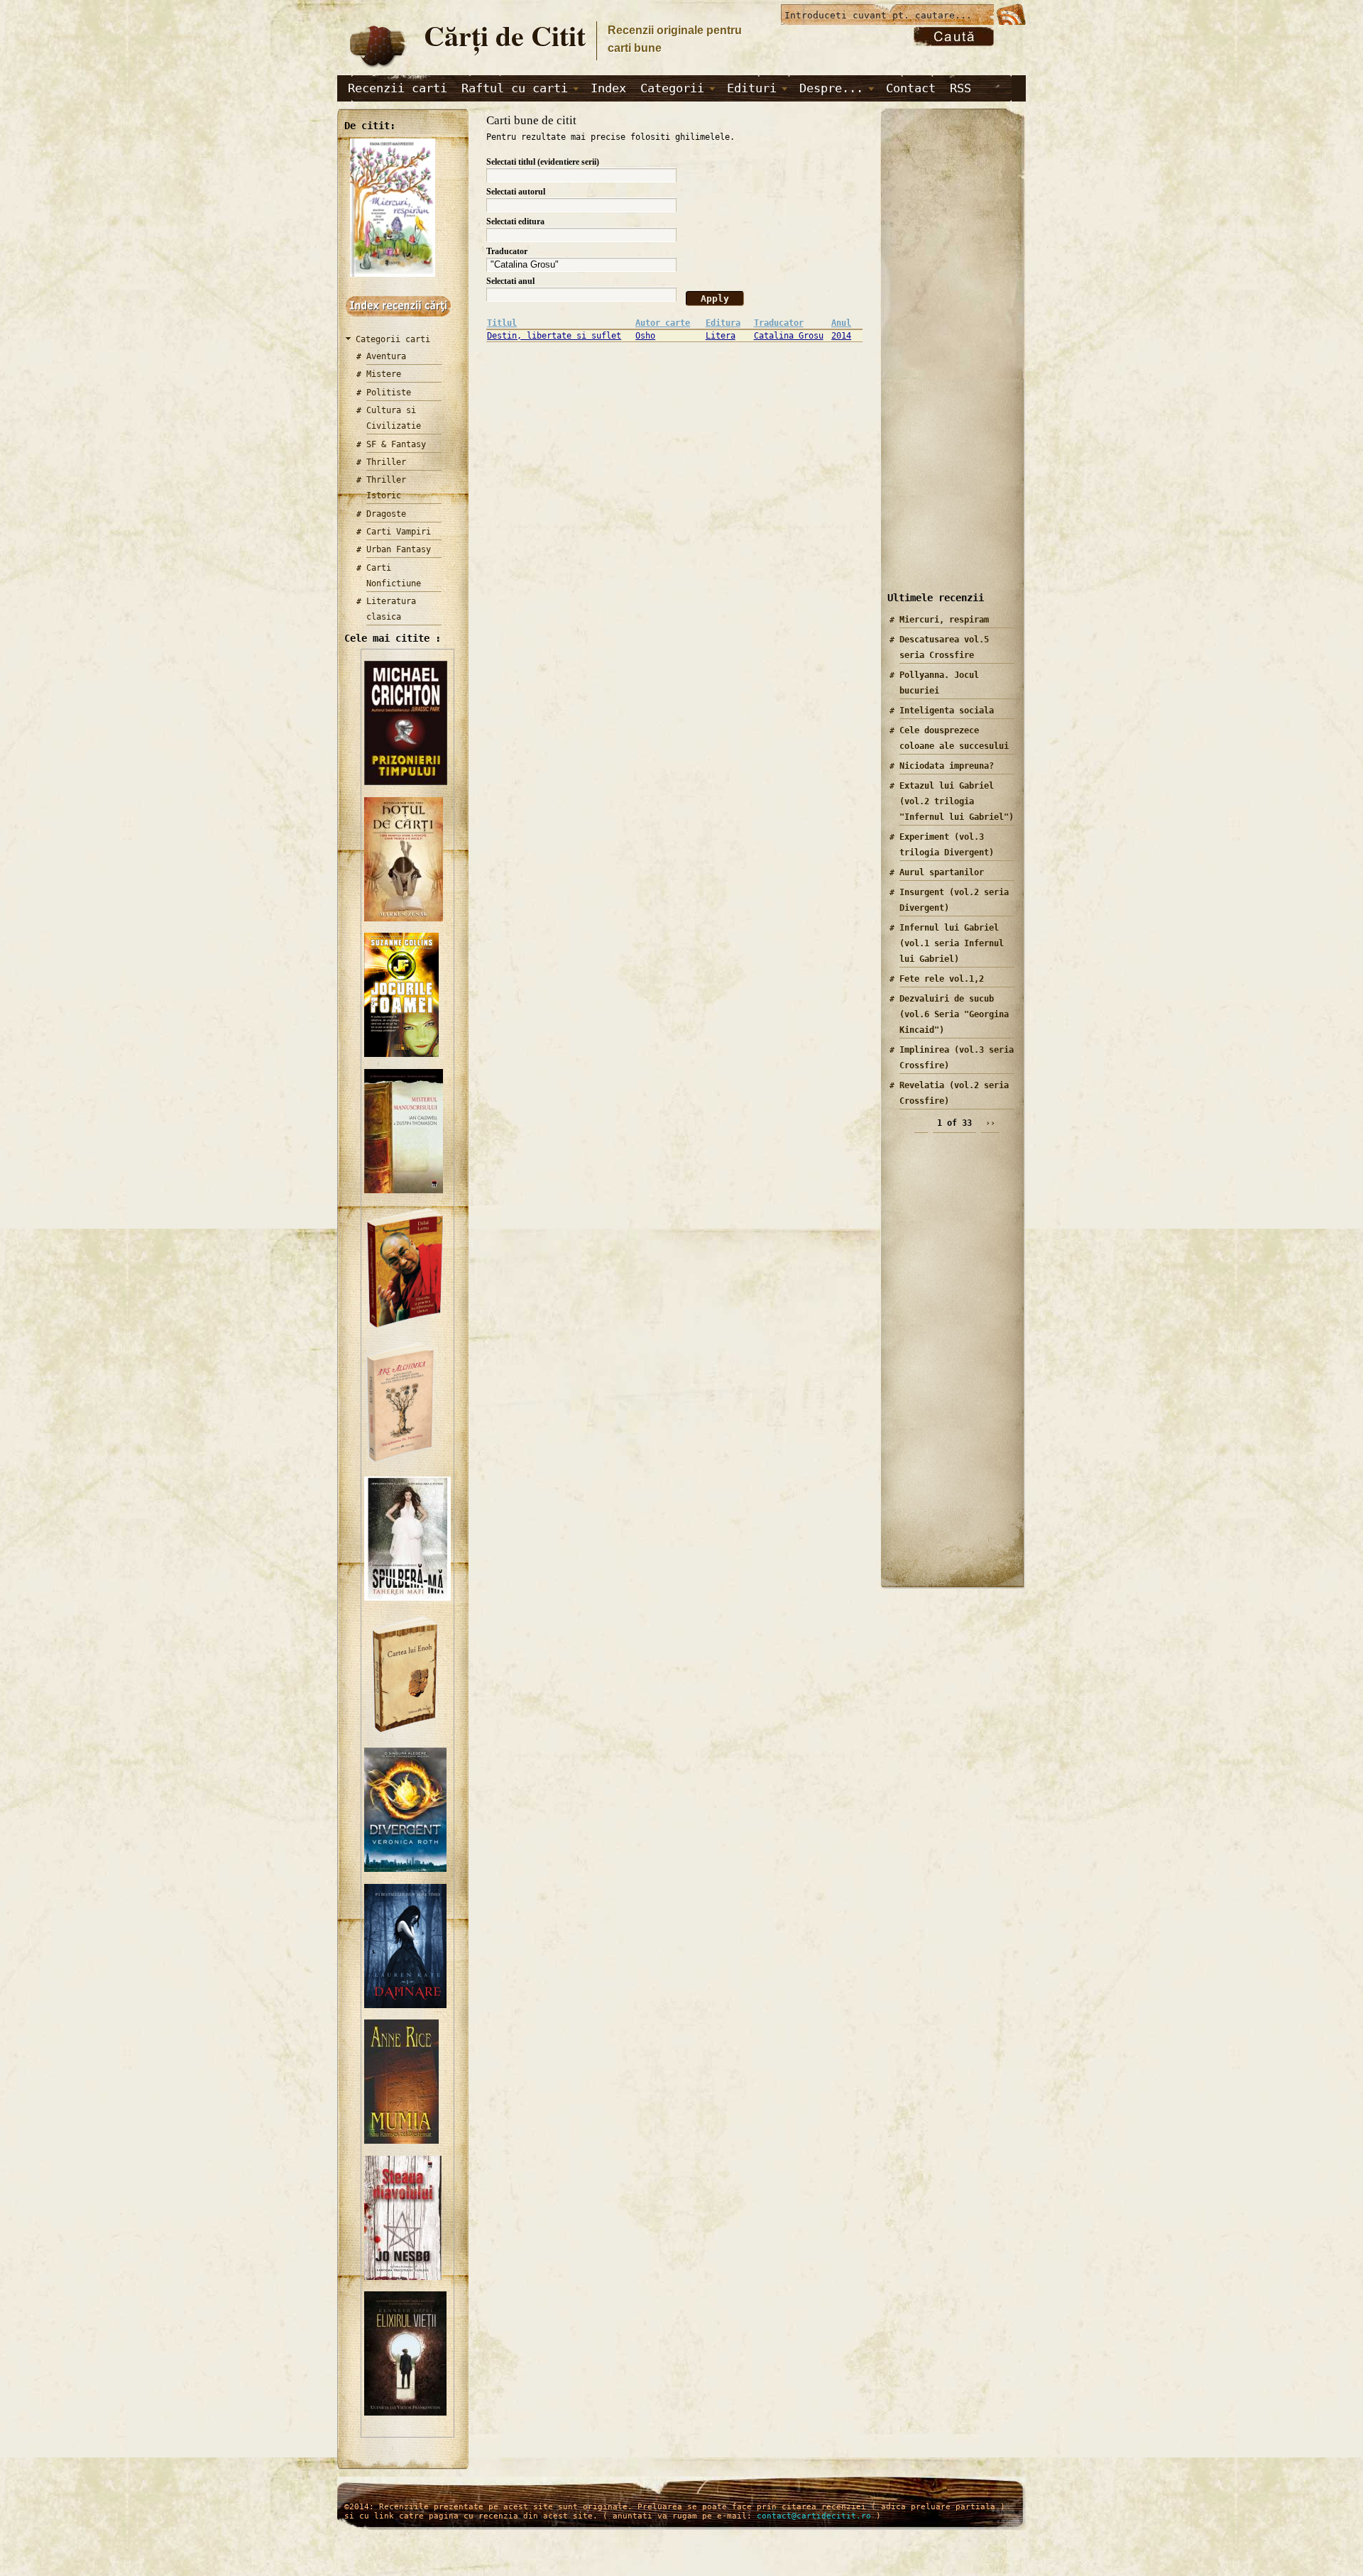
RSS (960, 88)
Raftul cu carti (515, 88)
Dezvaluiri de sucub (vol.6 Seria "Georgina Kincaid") (954, 1014)
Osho (645, 336)
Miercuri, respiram (944, 620)
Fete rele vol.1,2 (942, 979)
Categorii (672, 88)
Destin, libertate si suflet (554, 336)
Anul (841, 323)
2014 (841, 336)
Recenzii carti (398, 88)
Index (608, 88)
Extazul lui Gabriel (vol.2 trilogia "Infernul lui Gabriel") (957, 801)
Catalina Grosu (789, 336)
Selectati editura (515, 221)
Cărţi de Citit (505, 35)
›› (990, 1123)
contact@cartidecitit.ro (814, 2516)
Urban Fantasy (399, 549)
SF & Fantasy (396, 444)
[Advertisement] (948, 361)
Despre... (831, 88)
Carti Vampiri (399, 532)
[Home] (377, 68)
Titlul (502, 323)
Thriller (386, 462)
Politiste (389, 393)
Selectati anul (510, 281)
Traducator (507, 251)
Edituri (752, 88)
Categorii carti (393, 339)
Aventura (386, 356)
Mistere (384, 374)
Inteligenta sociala (947, 711)
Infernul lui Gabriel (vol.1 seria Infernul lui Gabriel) (952, 943)
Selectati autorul (516, 192)
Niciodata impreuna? (947, 766)
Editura (723, 323)
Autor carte (663, 323)
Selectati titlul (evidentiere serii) (543, 162)
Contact (911, 88)
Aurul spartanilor (942, 872)
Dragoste (386, 514)
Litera (721, 336)
